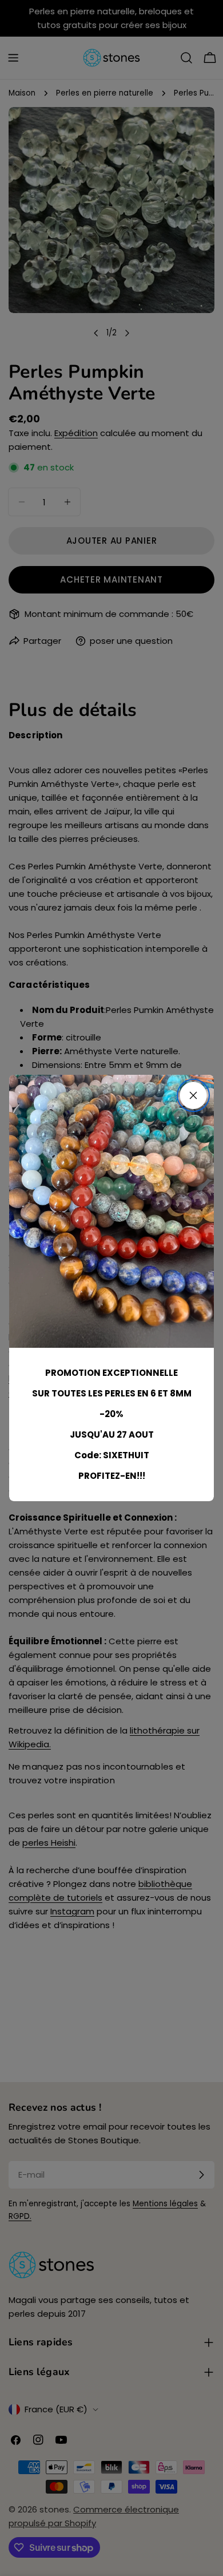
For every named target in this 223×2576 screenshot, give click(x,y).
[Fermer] (193, 1095)
